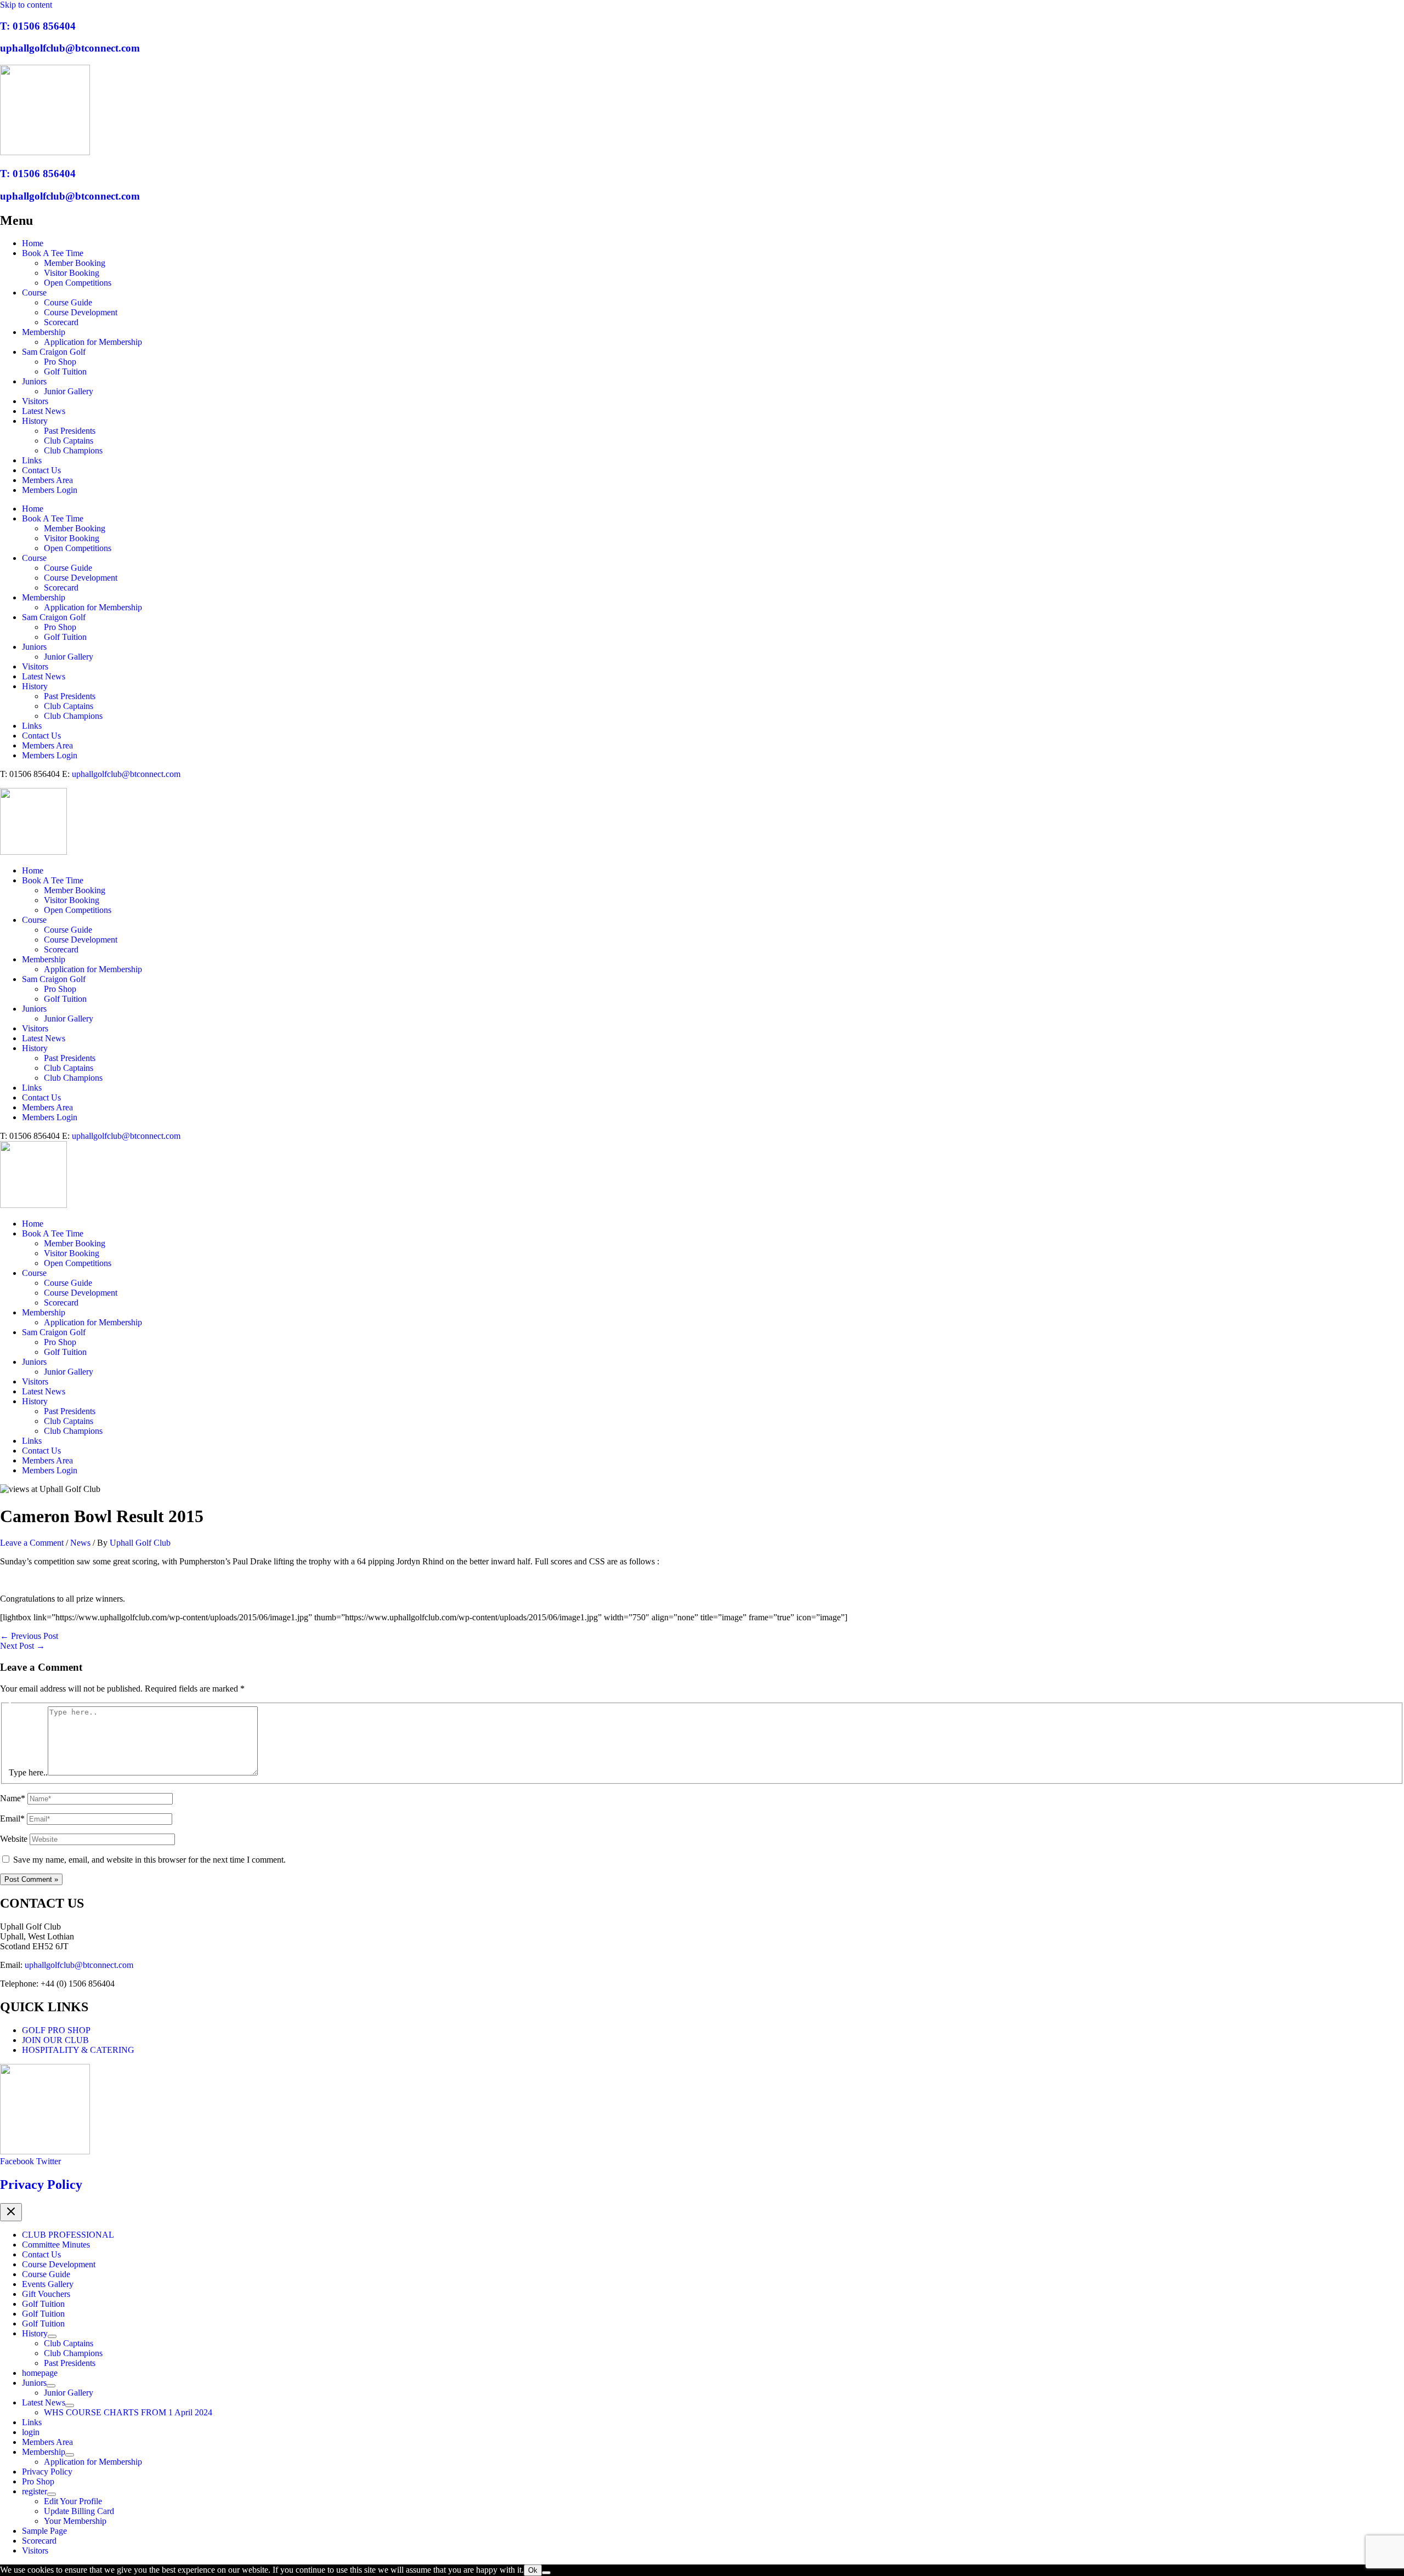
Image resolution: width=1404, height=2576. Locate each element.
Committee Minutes (56, 2245)
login (31, 2432)
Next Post (22, 1646)
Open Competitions (78, 283)
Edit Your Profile (73, 2501)
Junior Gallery (69, 391)
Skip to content (26, 5)
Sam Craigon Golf (54, 352)
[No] (546, 2573)
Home (33, 243)
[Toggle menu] (52, 2336)
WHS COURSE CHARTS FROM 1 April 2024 (128, 2412)
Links (32, 460)
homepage (40, 2373)
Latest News (44, 411)
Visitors (35, 401)
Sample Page (44, 2531)
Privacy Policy (41, 2185)
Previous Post (29, 1636)
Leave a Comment (32, 1543)
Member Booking (75, 263)
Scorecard (61, 322)
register (35, 2491)
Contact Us (41, 470)
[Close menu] (11, 2212)
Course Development (81, 312)
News (80, 1543)
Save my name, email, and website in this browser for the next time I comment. (149, 1860)
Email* (12, 1818)
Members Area (47, 480)
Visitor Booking (72, 273)
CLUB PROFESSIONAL (68, 2235)
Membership (44, 332)
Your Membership (75, 2521)
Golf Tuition (65, 371)
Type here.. (28, 1772)
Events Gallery (48, 2284)
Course (34, 293)
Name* (13, 1798)
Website (14, 1839)
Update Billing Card (79, 2511)
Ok (533, 2570)
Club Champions (73, 450)
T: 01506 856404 (38, 26)
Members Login (50, 490)
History (35, 421)
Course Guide (68, 302)
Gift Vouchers (46, 2294)
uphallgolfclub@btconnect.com (70, 48)
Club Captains (69, 441)
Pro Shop (60, 362)
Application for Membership (93, 342)
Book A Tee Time (53, 253)
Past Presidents (70, 431)
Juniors (34, 381)
